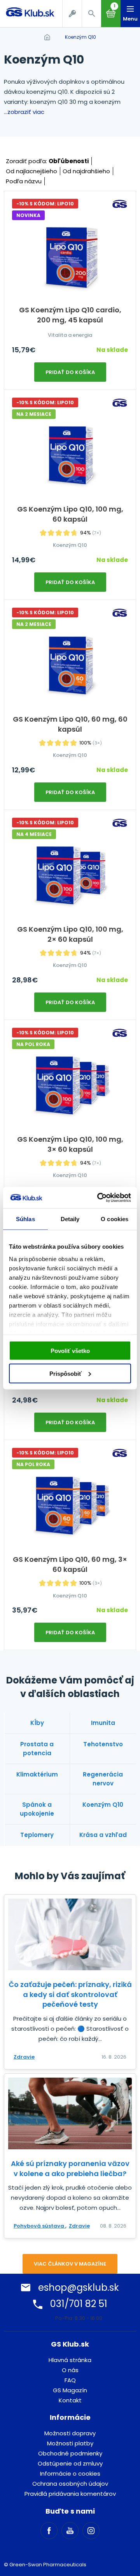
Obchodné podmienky (70, 2453)
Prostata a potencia (37, 1749)
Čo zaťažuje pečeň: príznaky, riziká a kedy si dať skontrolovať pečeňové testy (70, 1994)
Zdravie (24, 2057)
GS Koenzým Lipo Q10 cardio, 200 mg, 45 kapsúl (70, 315)
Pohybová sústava (39, 2226)
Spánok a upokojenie (37, 1809)
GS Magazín (70, 2390)
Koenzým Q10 (80, 37)
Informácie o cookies (70, 2473)
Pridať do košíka (70, 372)
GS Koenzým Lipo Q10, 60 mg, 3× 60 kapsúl (70, 1564)
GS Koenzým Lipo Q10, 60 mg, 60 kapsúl (70, 724)
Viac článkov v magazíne (70, 2264)
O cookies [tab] (115, 1219)
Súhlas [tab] (25, 1219)
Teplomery (37, 1835)
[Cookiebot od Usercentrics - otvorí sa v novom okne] (99, 1198)
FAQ (70, 2380)
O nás (70, 2370)
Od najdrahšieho (86, 171)
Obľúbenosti (69, 161)
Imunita (103, 1723)
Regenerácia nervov (103, 1779)
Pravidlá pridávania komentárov (70, 2494)
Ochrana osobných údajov (70, 2484)
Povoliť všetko (70, 1351)
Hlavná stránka (70, 2360)
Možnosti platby (70, 2443)
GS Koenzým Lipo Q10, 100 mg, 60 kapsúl (70, 514)
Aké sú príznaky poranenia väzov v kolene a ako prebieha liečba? (70, 2168)
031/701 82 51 (79, 2304)
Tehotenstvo (103, 1744)
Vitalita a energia (70, 335)
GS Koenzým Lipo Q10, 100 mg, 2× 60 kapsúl (70, 934)
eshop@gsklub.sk (79, 2287)
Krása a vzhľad (103, 1835)
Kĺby (37, 1723)
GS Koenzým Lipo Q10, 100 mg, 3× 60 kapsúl (70, 1144)
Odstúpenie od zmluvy (70, 2463)
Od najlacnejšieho (31, 171)
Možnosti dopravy (70, 2433)
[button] (91, 14)
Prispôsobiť (66, 1373)
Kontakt (70, 2400)
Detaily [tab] (70, 1219)
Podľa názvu (24, 181)
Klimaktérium (37, 1774)
